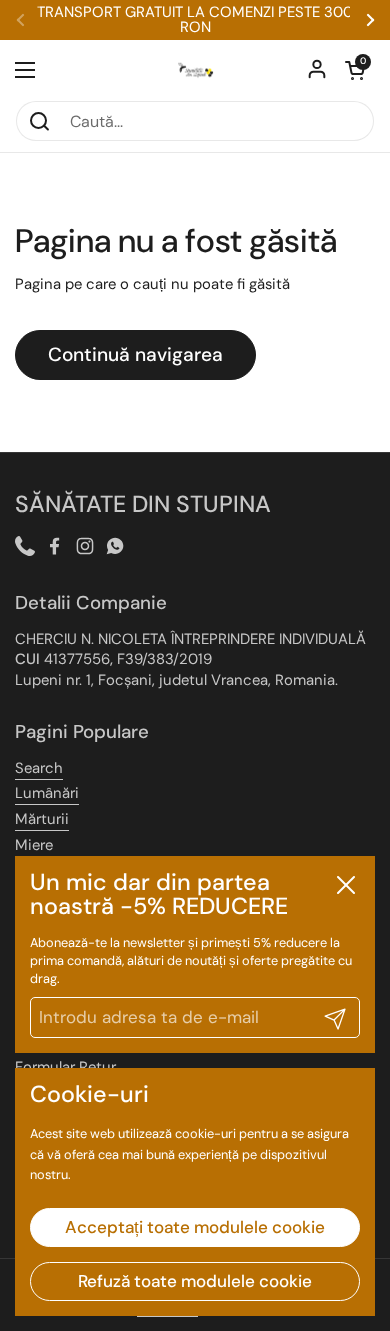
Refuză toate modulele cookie (195, 1281)
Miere (34, 845)
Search (39, 768)
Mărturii (42, 819)
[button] (355, 70)
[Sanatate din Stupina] (195, 70)
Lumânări (47, 793)
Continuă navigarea (135, 354)
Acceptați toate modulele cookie (195, 1227)
